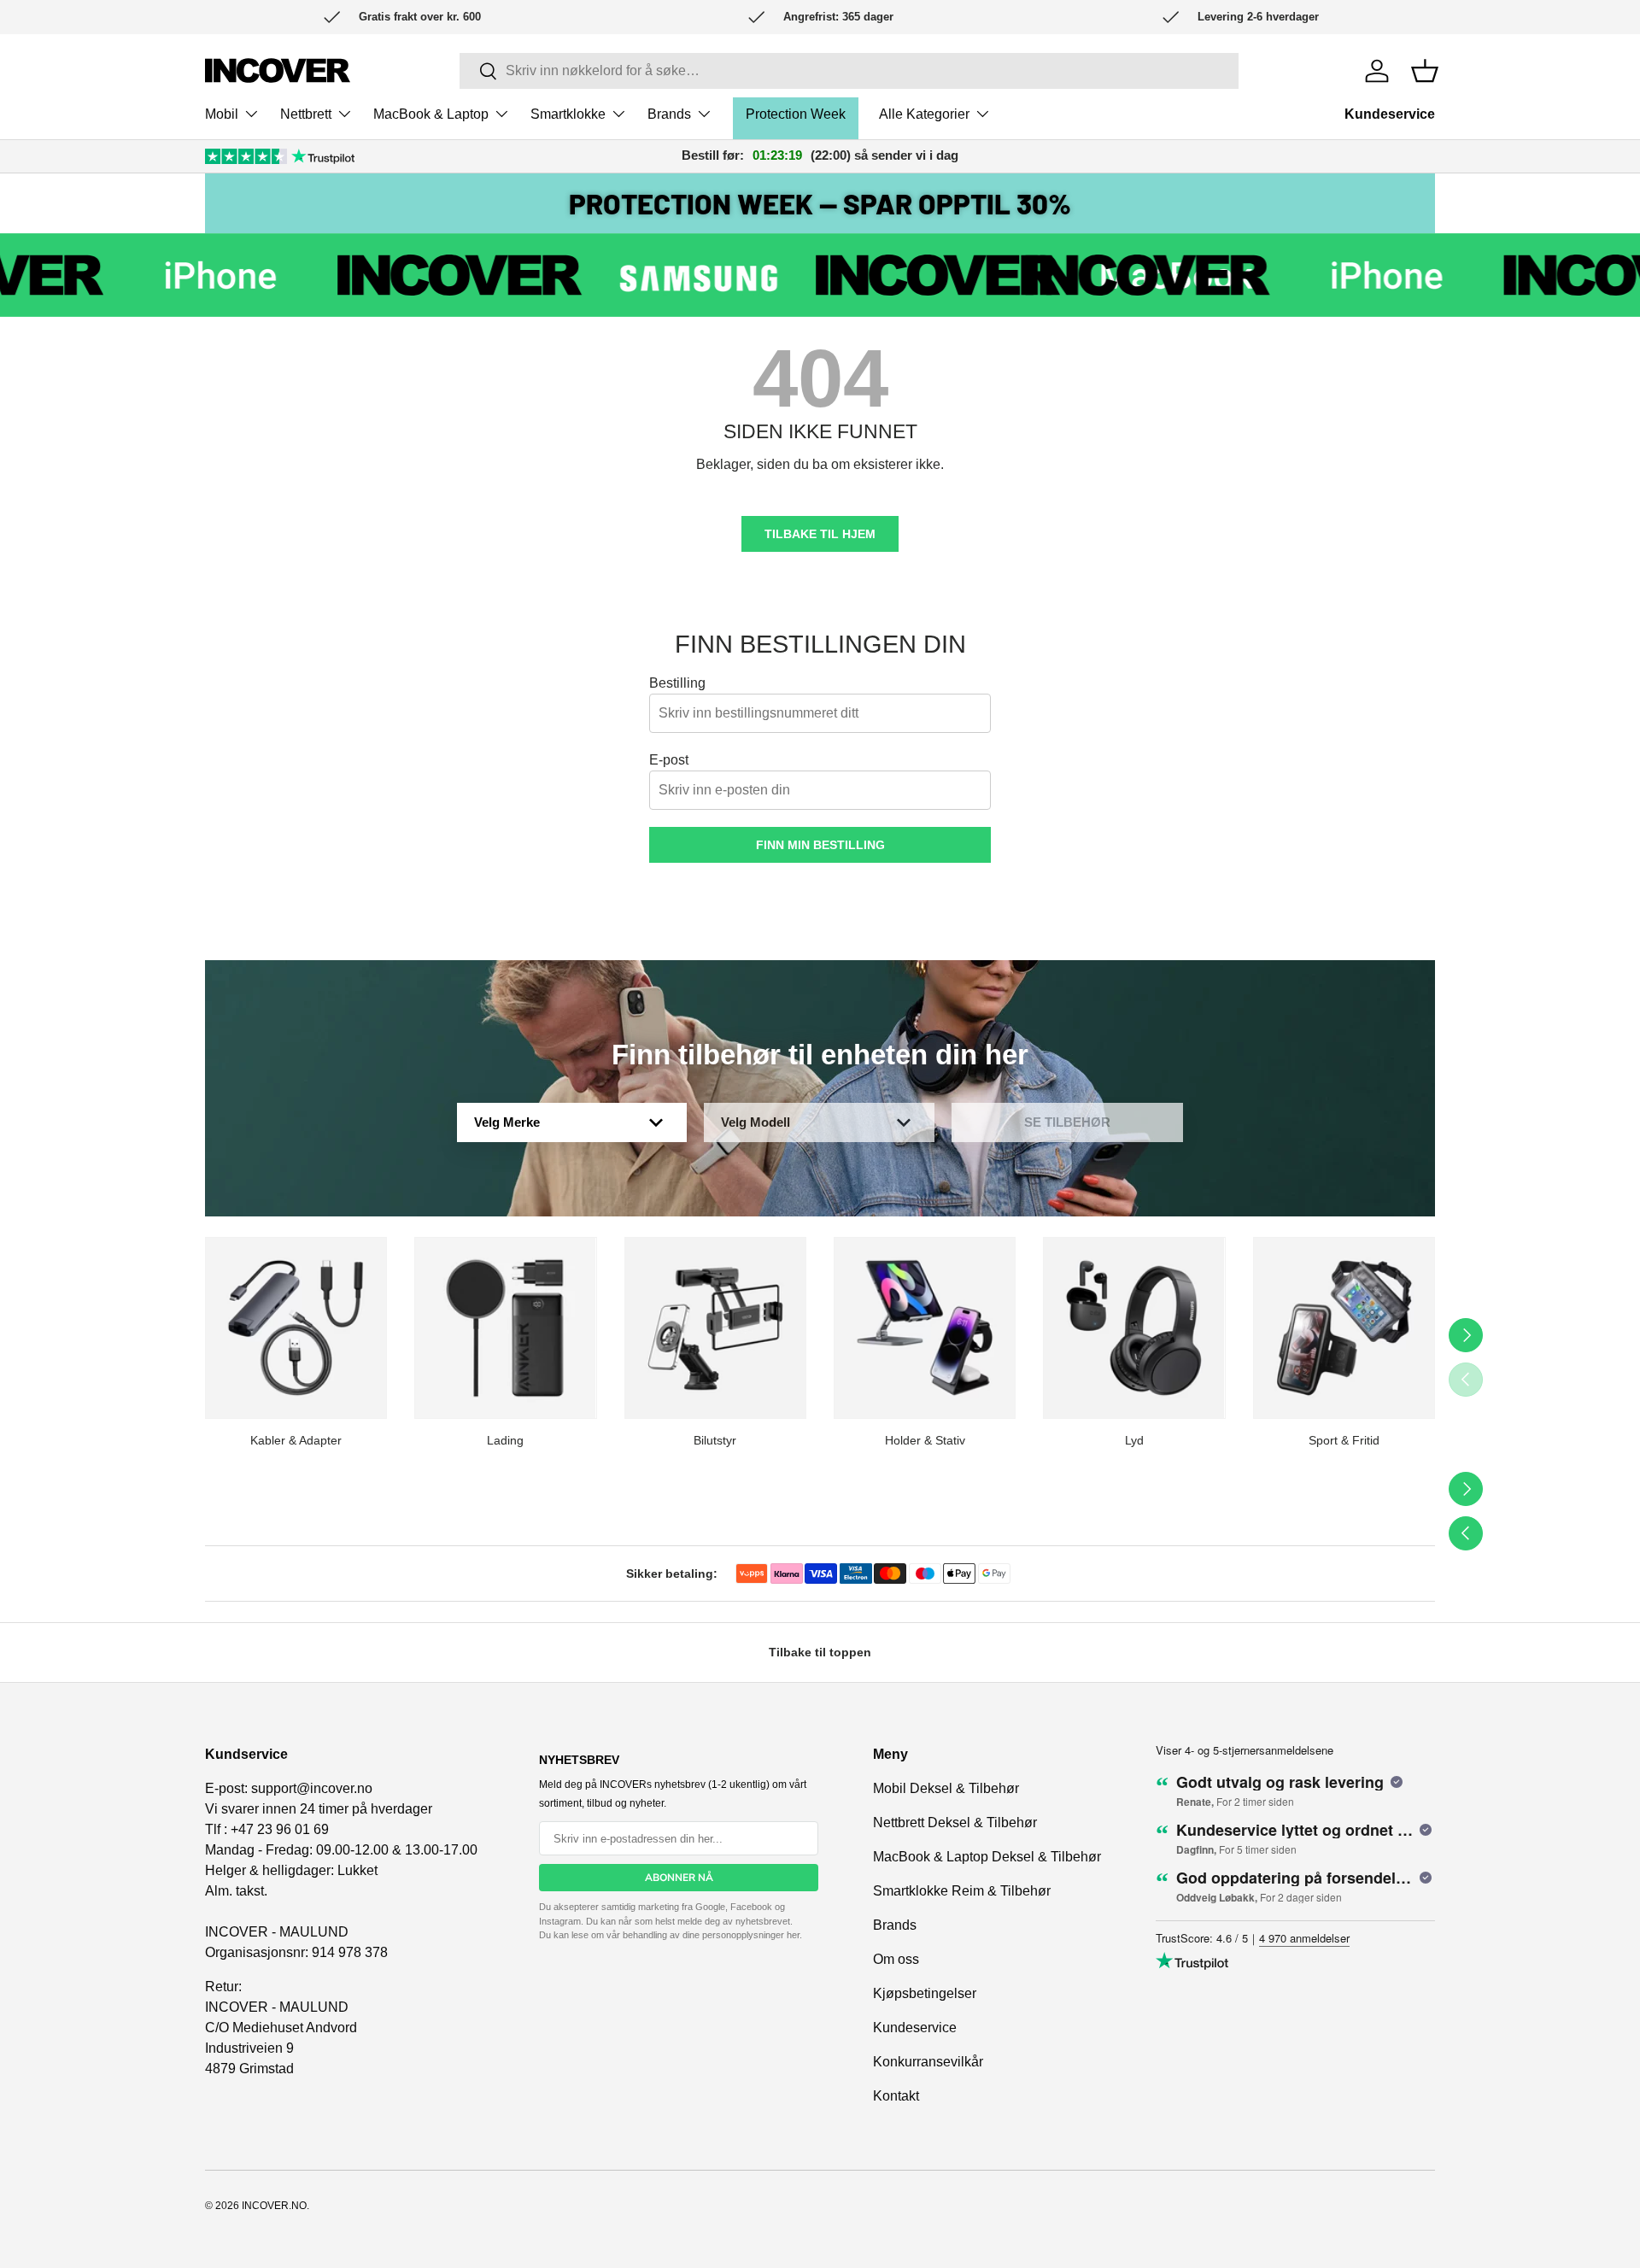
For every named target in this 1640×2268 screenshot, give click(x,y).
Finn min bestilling (820, 845)
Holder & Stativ (925, 1440)
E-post (669, 760)
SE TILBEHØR (1067, 1122)
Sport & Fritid (1344, 1440)
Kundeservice (1390, 114)
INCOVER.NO (274, 2206)
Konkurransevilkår (928, 2062)
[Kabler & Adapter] (296, 1328)
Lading (505, 1440)
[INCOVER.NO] (278, 70)
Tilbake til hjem (820, 534)
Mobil (222, 114)
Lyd (1134, 1440)
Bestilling (677, 683)
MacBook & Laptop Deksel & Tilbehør (987, 1857)
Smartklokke (568, 114)
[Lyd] (1134, 1328)
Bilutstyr (715, 1440)
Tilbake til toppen (820, 1652)
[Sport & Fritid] (1344, 1328)
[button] (1425, 71)
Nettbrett (306, 114)
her (793, 1935)
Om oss (896, 1959)
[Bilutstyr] (715, 1328)
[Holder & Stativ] (925, 1328)
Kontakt (896, 2096)
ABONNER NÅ (679, 1878)
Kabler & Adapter (296, 1440)
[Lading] (505, 1328)
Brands (669, 114)
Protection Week (796, 114)
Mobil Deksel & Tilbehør (946, 1788)
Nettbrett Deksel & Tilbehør (955, 1823)
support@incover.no (312, 1788)
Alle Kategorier (924, 114)
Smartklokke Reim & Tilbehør (962, 1891)
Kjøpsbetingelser (925, 1993)
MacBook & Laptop (431, 114)
